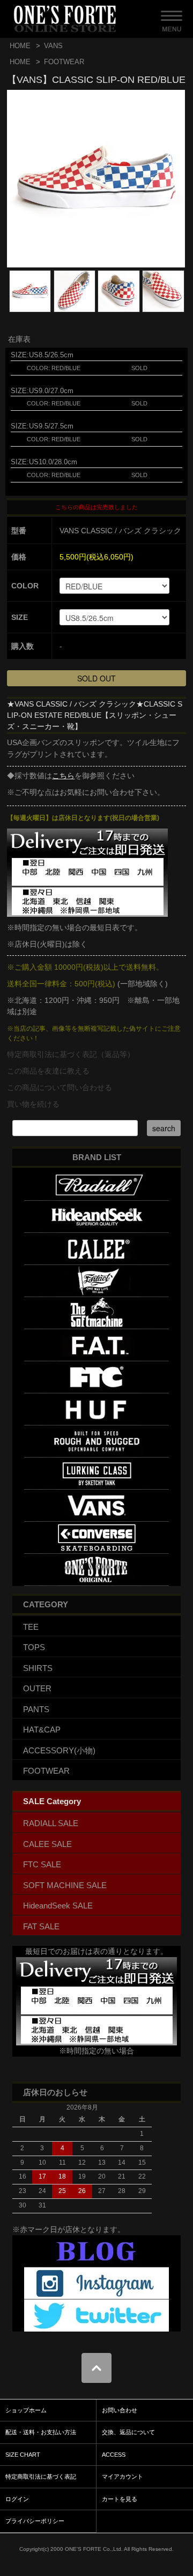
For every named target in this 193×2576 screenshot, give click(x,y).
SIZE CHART (23, 2455)
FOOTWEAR (64, 62)
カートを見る (120, 2499)
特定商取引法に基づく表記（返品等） (71, 1054)
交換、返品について (128, 2432)
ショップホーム (26, 2410)
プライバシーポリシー (35, 2521)
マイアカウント (123, 2477)
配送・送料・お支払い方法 (41, 2432)
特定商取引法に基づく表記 (41, 2477)
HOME (20, 46)
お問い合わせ (120, 2410)
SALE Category (52, 1801)
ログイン (17, 2499)
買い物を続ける (33, 1104)
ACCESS (114, 2455)
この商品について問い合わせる (60, 1087)
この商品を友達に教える (48, 1071)
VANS (53, 46)
